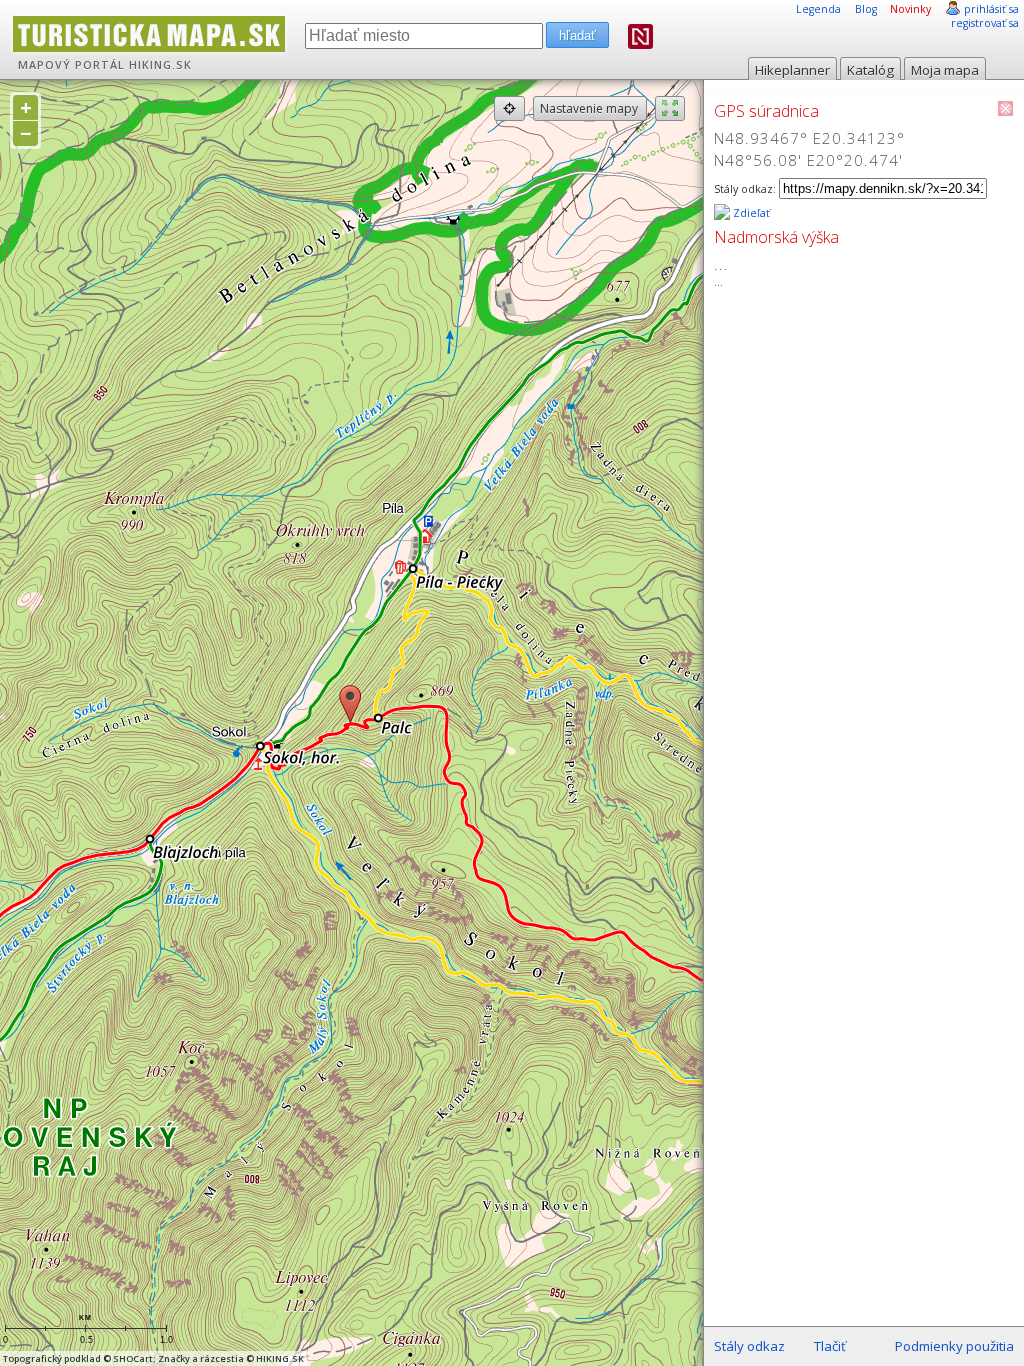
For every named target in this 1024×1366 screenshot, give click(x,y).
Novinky (910, 9)
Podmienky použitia (954, 1346)
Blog (866, 9)
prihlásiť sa (991, 9)
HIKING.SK (160, 65)
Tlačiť (830, 1346)
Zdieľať (750, 213)
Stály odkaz (749, 1346)
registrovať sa (985, 23)
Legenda (818, 9)
